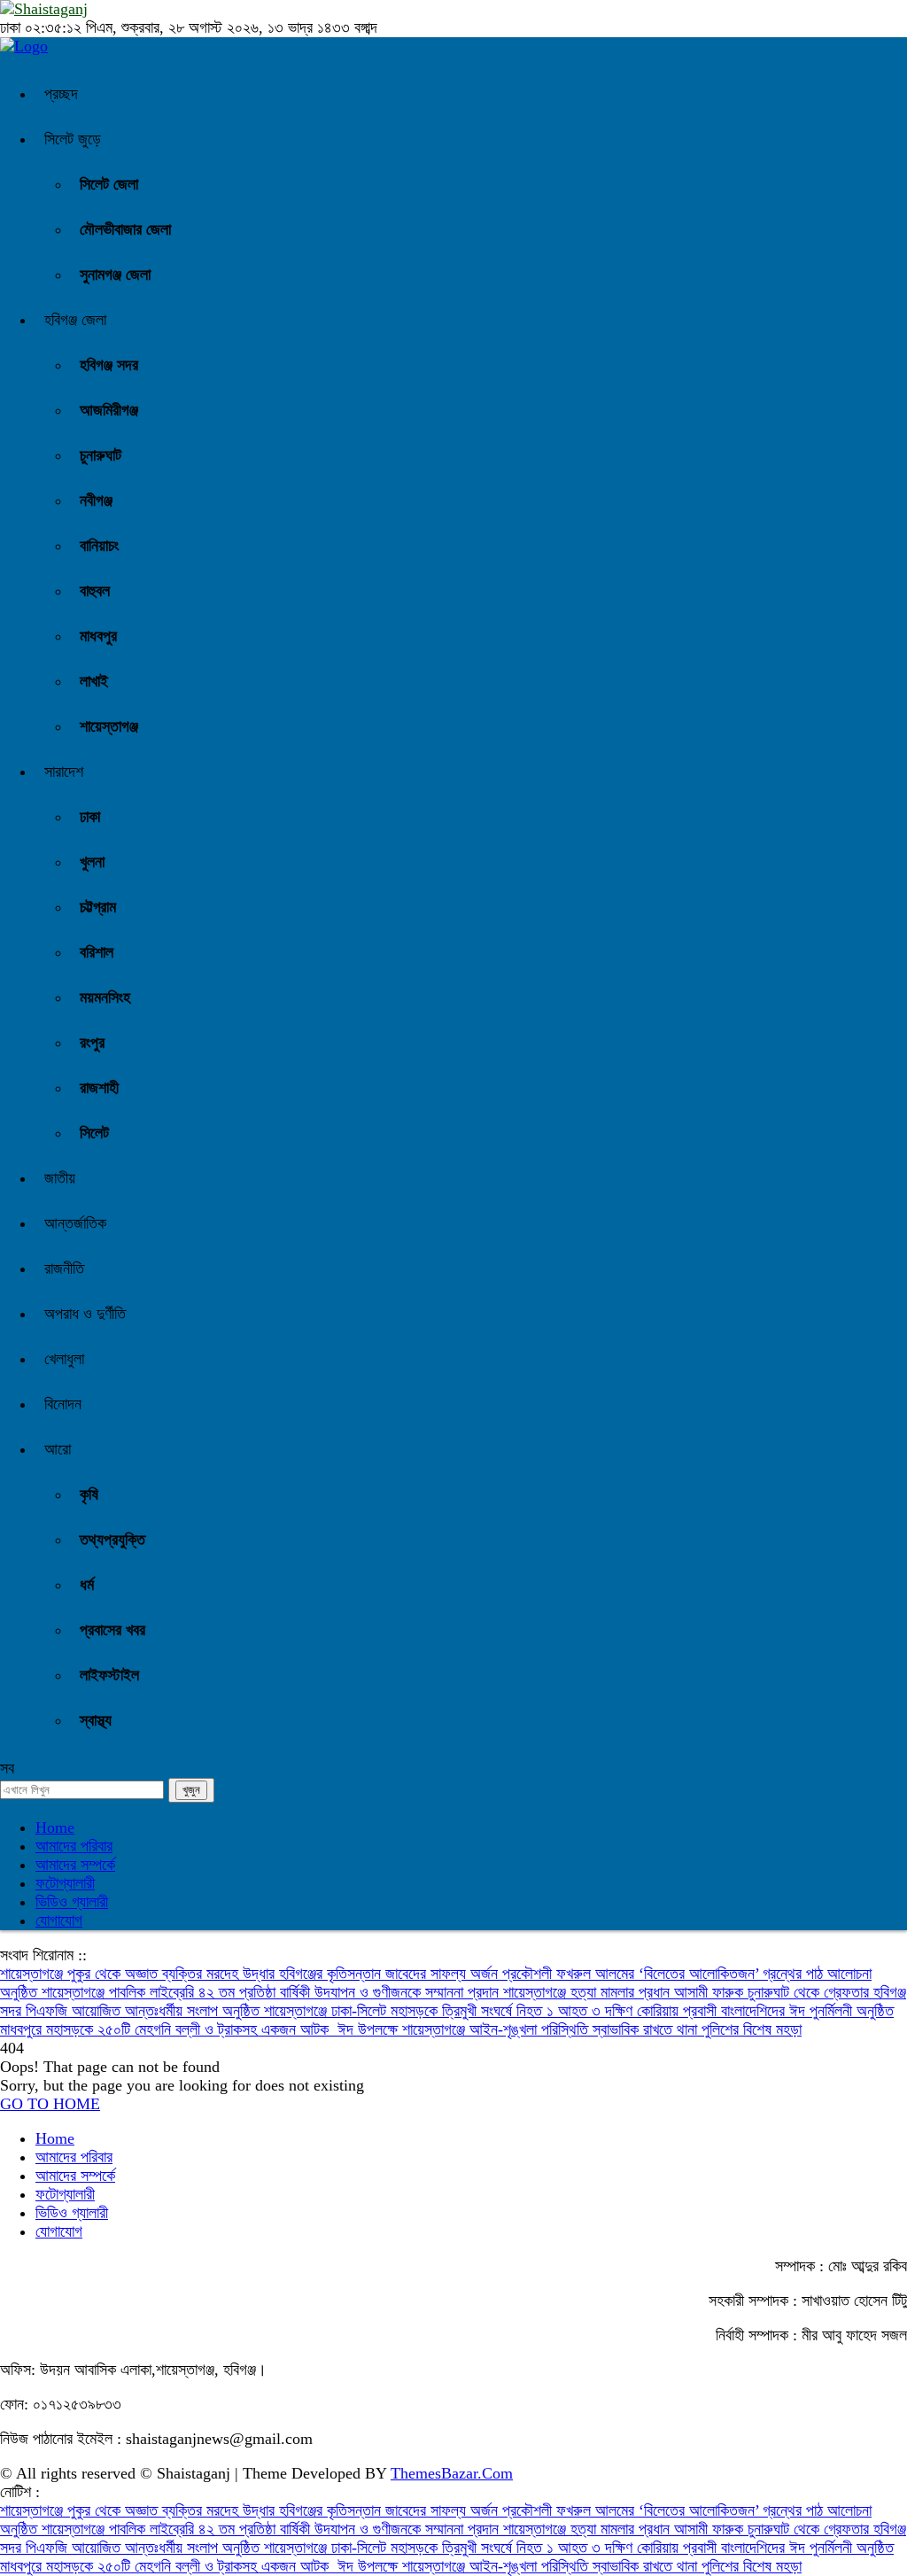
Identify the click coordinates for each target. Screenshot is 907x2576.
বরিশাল (97, 952)
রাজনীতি (64, 1269)
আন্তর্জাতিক (75, 1223)
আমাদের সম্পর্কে (75, 1865)
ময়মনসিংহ (105, 997)
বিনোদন (63, 1404)
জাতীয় (60, 1178)
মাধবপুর (98, 636)
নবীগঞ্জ (96, 500)
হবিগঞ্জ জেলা (75, 320)
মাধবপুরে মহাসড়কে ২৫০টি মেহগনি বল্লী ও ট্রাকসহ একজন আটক (169, 2029)
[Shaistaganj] (24, 46)
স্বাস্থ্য (96, 1720)
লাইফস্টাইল (109, 1675)
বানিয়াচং (99, 546)
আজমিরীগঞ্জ (109, 410)
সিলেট (94, 1133)
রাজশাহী (99, 1088)
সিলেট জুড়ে (73, 139)
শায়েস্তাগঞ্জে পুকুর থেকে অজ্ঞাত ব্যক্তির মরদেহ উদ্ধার (140, 1974)
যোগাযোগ (59, 1920)
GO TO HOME (50, 2104)
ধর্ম (87, 1585)
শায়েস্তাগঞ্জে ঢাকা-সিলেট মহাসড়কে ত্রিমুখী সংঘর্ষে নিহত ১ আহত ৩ (434, 2011)
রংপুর (92, 1043)
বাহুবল (95, 591)
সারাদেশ (64, 772)
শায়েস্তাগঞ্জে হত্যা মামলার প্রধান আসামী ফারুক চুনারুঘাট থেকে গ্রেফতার (688, 1992)
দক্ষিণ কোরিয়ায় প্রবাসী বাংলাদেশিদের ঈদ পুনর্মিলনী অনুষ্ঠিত (749, 2011)
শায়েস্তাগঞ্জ (109, 726)
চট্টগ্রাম (98, 907)
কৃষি (89, 1494)
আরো (58, 1449)
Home (55, 1827)
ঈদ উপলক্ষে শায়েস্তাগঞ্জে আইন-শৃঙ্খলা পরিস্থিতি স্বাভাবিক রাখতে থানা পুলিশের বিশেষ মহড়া (570, 2029)
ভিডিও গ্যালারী (72, 1902)
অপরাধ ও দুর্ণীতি (85, 1314)
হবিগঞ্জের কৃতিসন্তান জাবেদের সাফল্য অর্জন (391, 1974)
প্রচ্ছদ (61, 94)
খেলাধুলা (64, 1359)
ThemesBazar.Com (452, 2473)
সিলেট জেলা (109, 184)
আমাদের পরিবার (74, 1846)
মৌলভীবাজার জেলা (125, 229)
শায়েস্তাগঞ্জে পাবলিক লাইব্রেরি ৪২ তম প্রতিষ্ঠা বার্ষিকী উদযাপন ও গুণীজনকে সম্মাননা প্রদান (272, 1992)
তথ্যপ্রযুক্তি (112, 1540)
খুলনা (92, 862)
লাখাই (94, 681)
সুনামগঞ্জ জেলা (115, 275)
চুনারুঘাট (101, 455)
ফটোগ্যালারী (65, 1883)
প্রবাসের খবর (112, 1630)
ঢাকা (90, 817)
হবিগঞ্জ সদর (109, 365)
